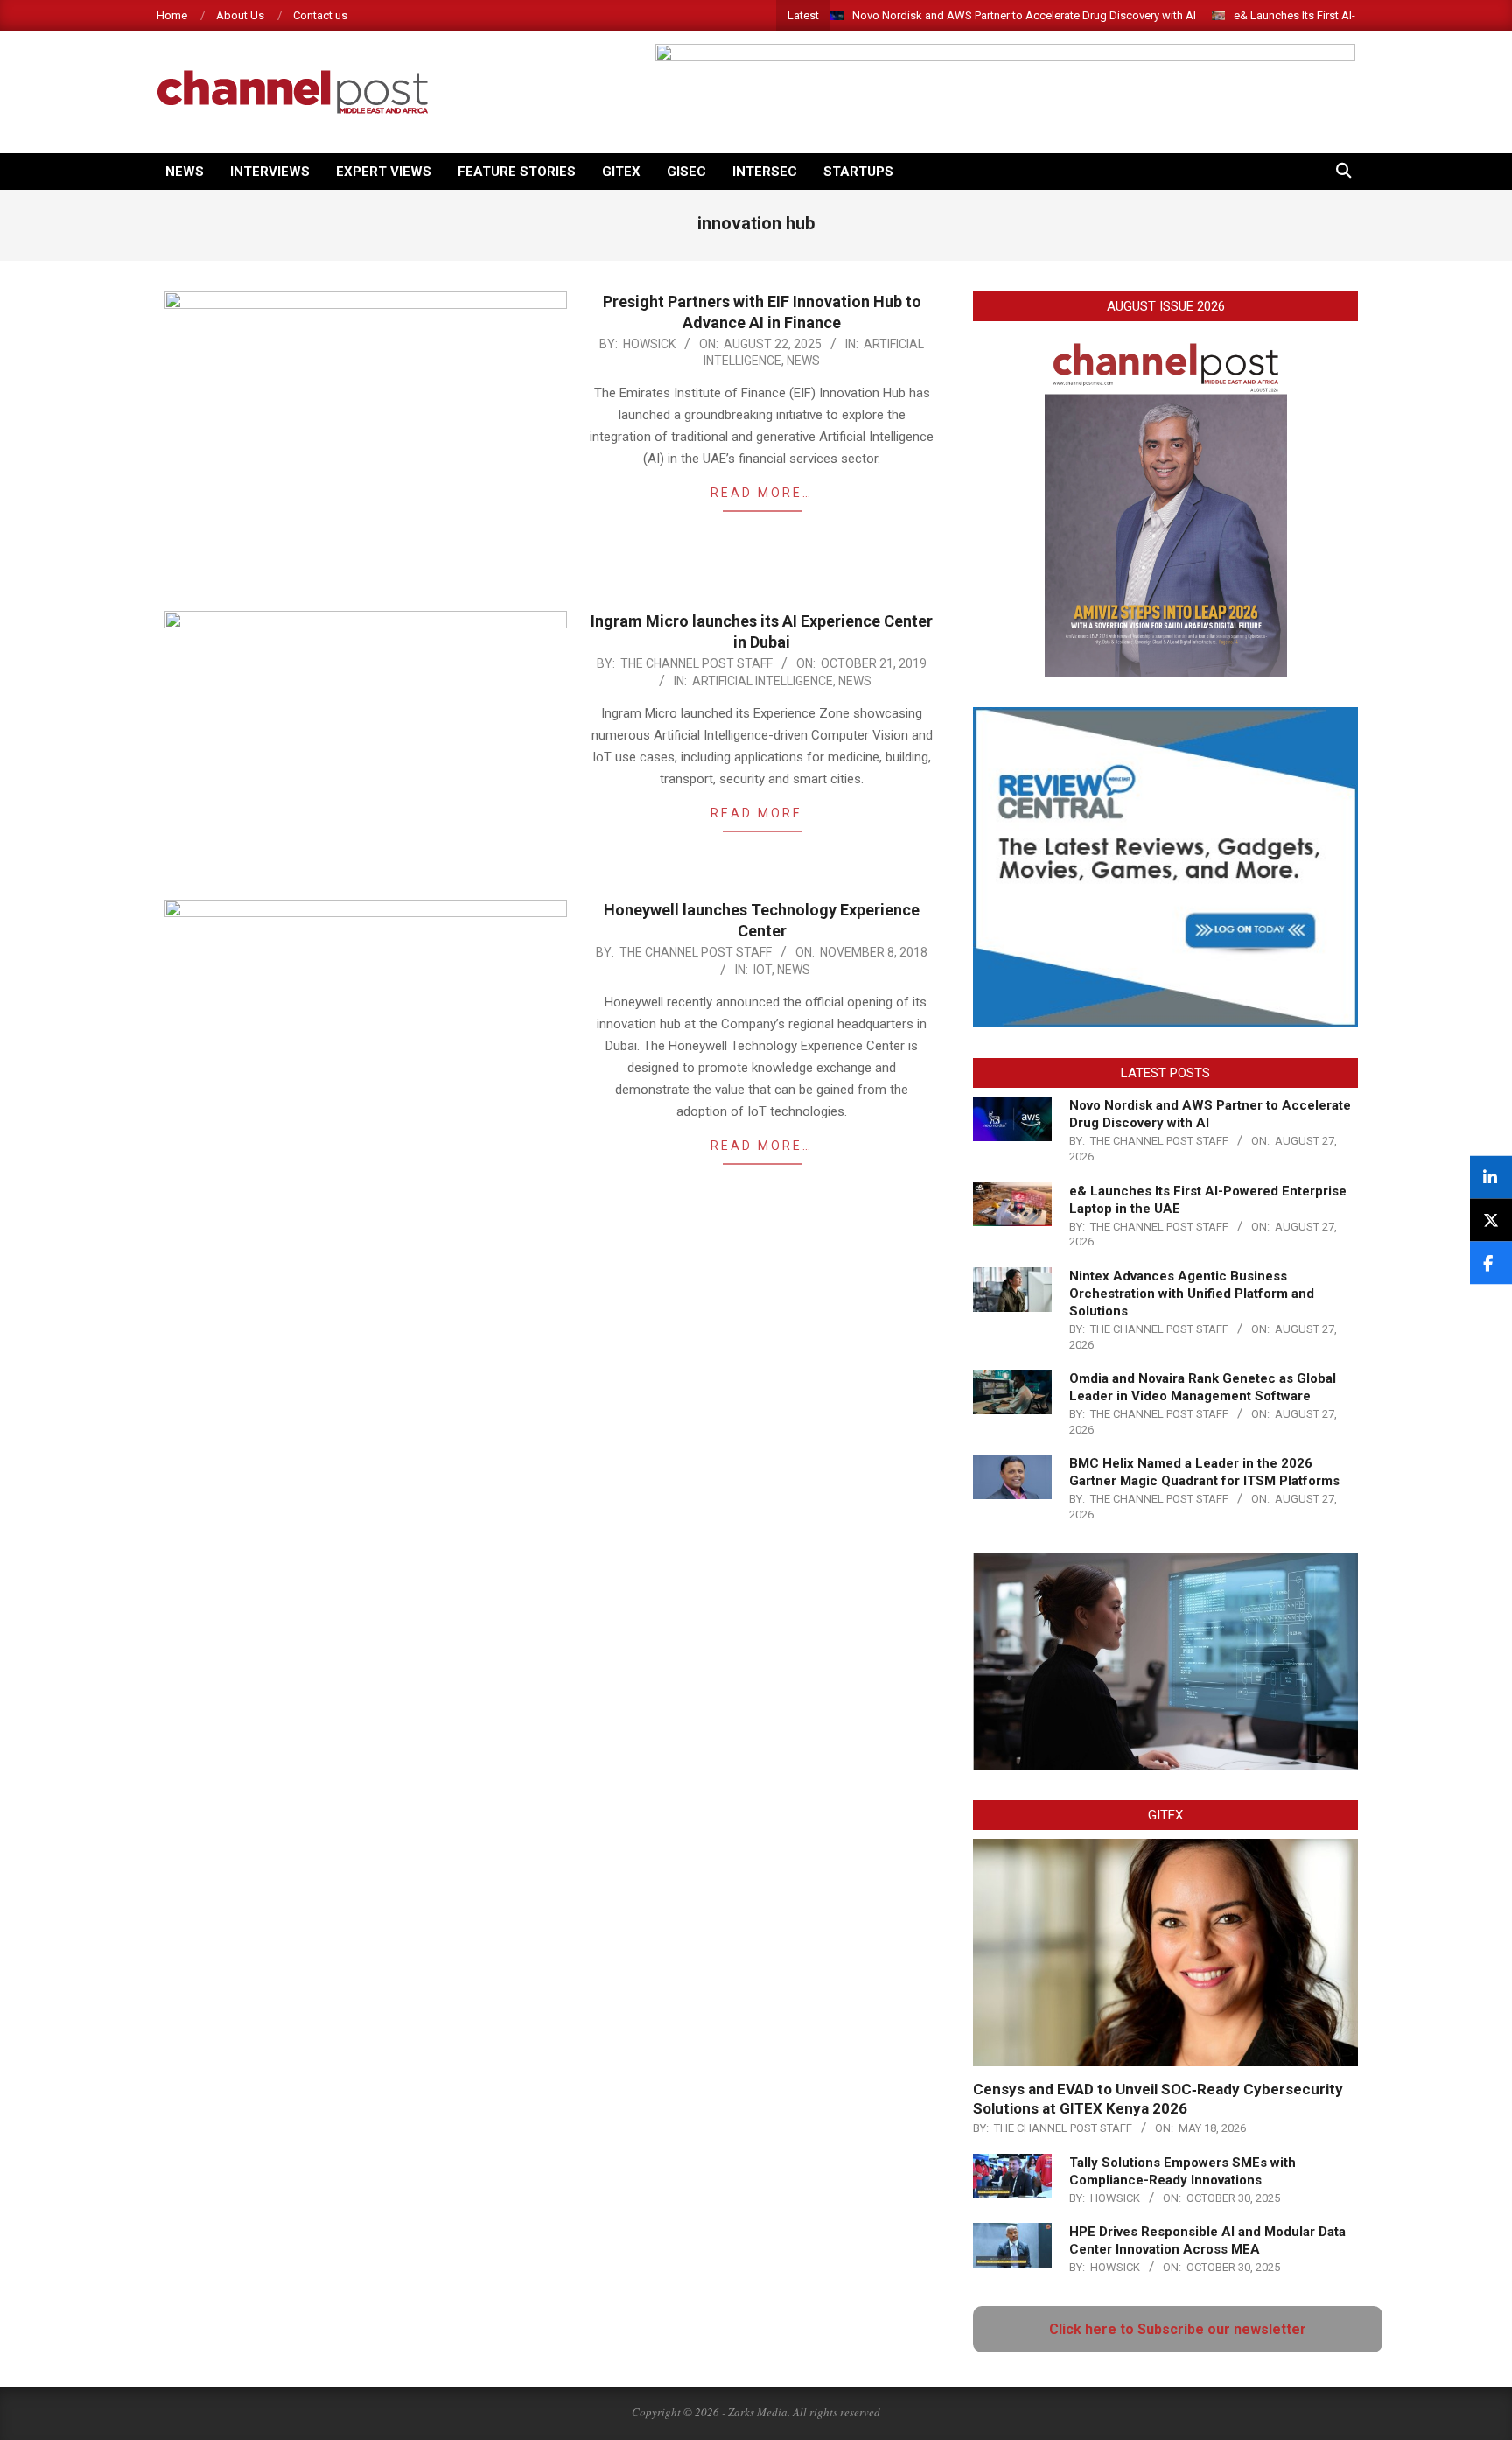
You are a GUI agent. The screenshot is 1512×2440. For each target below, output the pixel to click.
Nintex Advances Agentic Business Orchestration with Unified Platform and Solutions (1192, 1294)
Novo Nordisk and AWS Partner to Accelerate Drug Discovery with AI (1024, 15)
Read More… (762, 493)
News (803, 361)
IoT (763, 970)
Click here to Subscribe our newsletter (1178, 2329)
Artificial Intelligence (763, 681)
